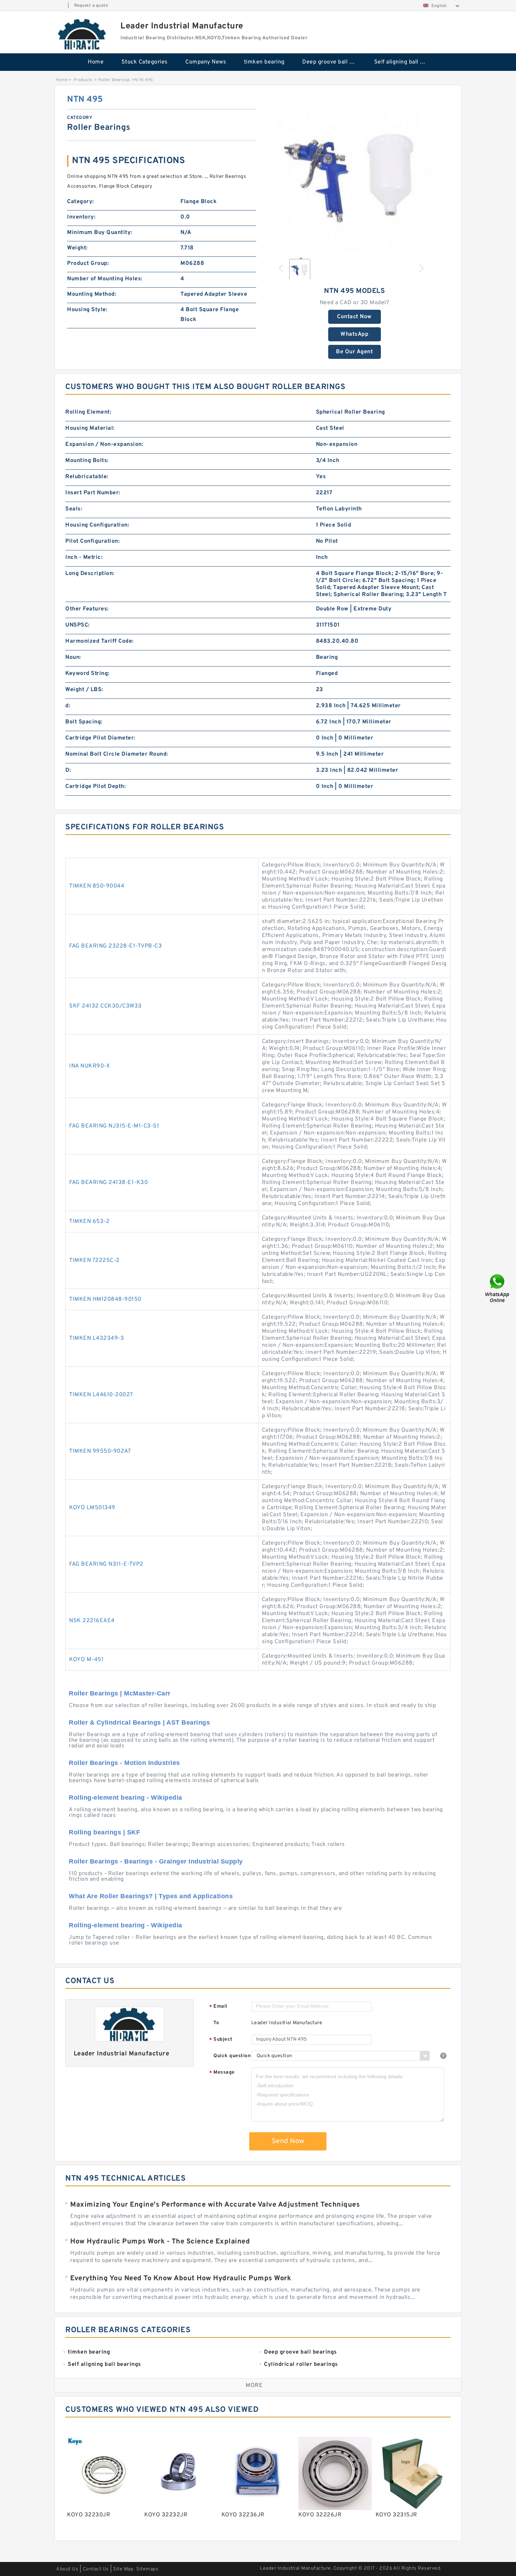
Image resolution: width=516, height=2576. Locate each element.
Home (96, 62)
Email (218, 2007)
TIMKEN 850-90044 (97, 886)
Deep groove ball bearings (333, 62)
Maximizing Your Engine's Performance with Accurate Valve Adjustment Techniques (215, 2205)
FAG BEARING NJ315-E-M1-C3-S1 (114, 1126)
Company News (206, 62)
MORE (254, 2386)
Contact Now (354, 317)
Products (83, 80)
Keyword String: (87, 674)
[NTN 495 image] (355, 173)
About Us (67, 2569)
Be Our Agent (354, 352)
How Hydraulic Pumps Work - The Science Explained (160, 2242)
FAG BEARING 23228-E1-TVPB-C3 (115, 946)
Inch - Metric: (84, 557)
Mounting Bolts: (87, 461)
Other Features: (87, 609)
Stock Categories (145, 62)
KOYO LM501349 (92, 1508)
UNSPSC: (78, 625)
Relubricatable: (87, 477)
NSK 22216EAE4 (92, 1621)
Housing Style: (87, 310)
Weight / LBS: (84, 690)
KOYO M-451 (86, 1660)
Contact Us (96, 2569)
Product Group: (88, 263)
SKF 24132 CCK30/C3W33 (105, 1006)
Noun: (73, 657)
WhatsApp (354, 334)
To (216, 2023)
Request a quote (91, 6)
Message (222, 2073)
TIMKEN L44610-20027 (101, 1395)
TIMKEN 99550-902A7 (100, 1451)
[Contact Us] (498, 1288)
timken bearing (264, 62)
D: (68, 770)
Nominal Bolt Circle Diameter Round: (117, 754)
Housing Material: (90, 428)
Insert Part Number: (93, 493)
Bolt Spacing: (84, 722)
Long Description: (90, 574)
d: (68, 706)
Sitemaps (147, 2569)
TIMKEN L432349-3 (97, 1338)
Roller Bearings (114, 80)
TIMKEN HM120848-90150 (105, 1299)
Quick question (232, 2056)
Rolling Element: (88, 412)
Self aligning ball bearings (405, 62)
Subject (221, 2040)
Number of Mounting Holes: (105, 279)
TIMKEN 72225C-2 (94, 1260)
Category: (81, 202)
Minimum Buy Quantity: (100, 233)
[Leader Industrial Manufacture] (82, 34)
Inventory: (81, 217)
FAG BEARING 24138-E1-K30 (108, 1183)
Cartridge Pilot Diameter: (100, 738)
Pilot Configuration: (92, 541)
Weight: (77, 248)
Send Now (288, 2141)
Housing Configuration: (97, 525)
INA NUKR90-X (90, 1066)
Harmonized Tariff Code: (100, 641)
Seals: (74, 509)
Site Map (123, 2569)
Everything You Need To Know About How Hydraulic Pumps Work (181, 2279)
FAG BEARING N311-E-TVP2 (106, 1564)
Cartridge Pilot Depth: (95, 787)
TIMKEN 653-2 (89, 1222)
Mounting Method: (92, 294)
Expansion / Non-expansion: (104, 444)
